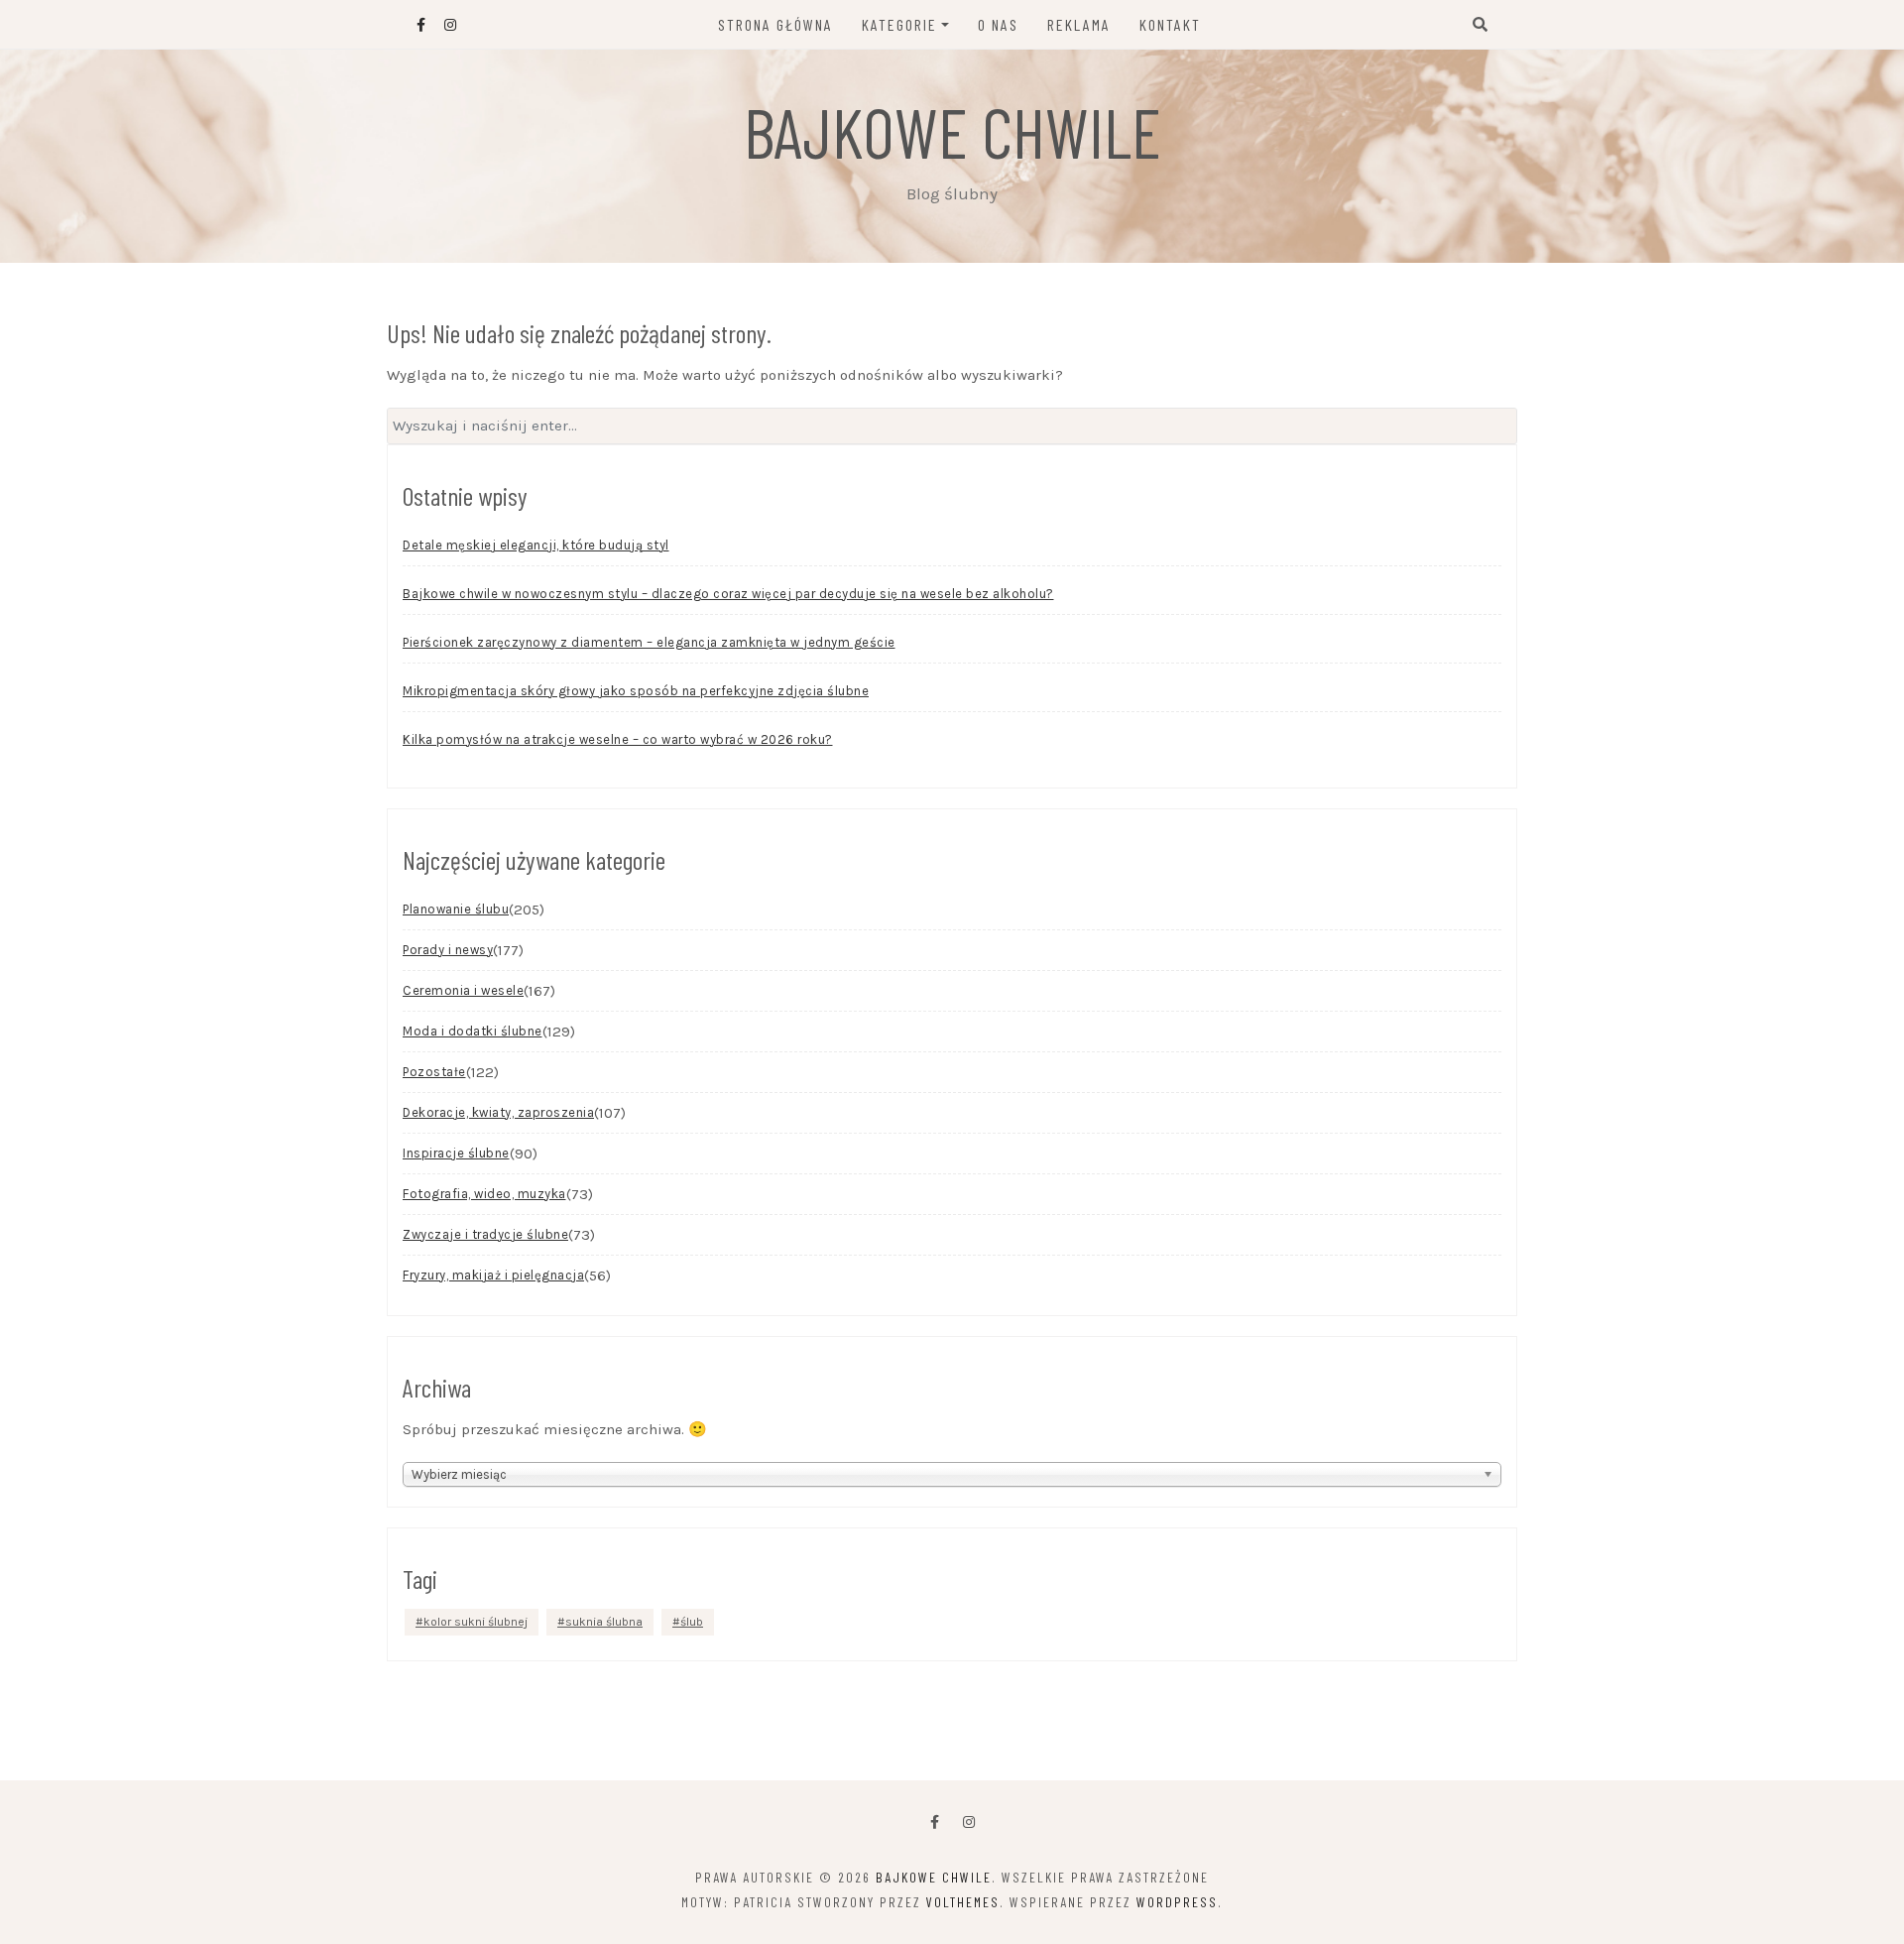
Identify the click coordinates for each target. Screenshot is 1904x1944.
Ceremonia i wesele (463, 990)
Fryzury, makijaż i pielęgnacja (493, 1275)
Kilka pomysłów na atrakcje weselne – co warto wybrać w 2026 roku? (618, 739)
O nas (998, 24)
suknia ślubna (604, 1622)
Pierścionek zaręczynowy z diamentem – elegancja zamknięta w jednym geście (649, 642)
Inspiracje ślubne (456, 1153)
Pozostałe (434, 1072)
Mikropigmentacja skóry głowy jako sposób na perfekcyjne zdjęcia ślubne (636, 691)
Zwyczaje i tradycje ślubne (485, 1234)
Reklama (1079, 24)
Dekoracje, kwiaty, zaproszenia (498, 1112)
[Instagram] (969, 1822)
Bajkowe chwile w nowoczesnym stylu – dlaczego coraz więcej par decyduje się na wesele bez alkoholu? (728, 594)
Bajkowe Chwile (952, 131)
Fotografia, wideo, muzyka (484, 1194)
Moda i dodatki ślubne (473, 1031)
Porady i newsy (448, 950)
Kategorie (899, 24)
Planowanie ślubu (456, 909)
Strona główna (775, 24)
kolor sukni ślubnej (476, 1622)
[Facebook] (935, 1822)
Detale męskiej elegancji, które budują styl (536, 545)
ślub (692, 1622)
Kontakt (1170, 24)
